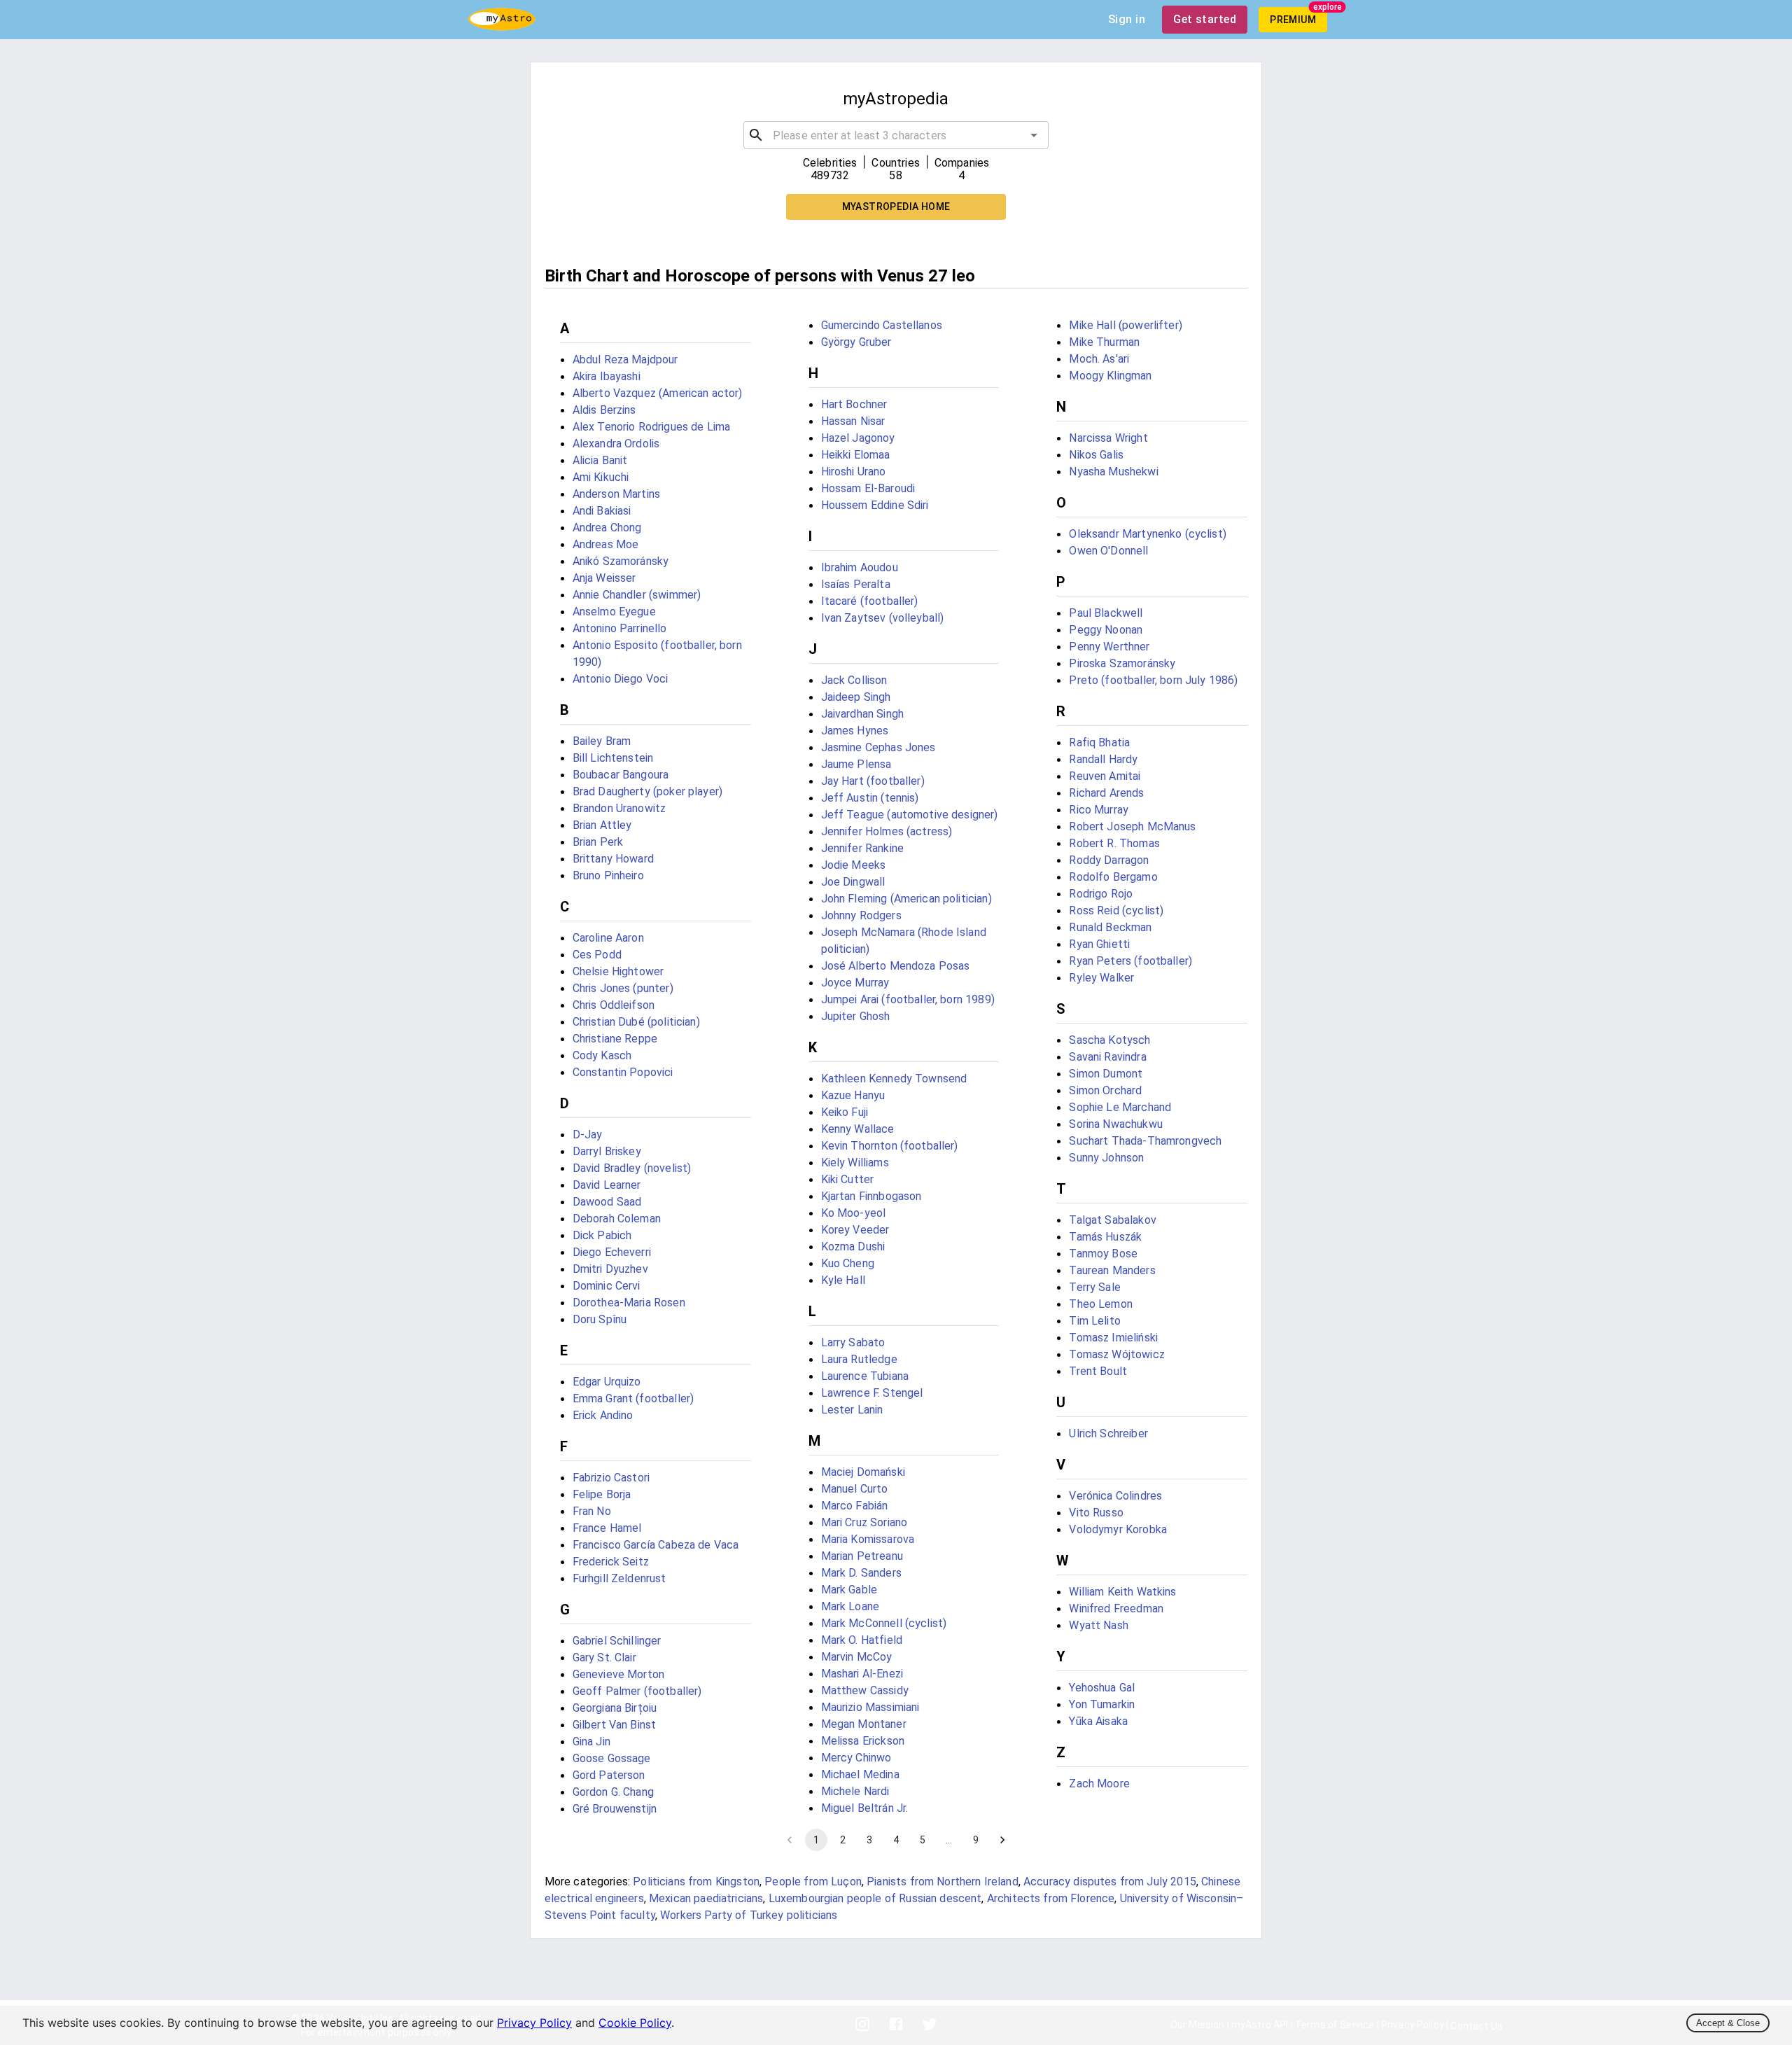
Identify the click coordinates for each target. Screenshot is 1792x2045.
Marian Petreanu (862, 1556)
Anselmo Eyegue (614, 612)
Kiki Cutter (848, 1179)
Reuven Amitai (1105, 776)
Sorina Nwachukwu (1115, 1124)
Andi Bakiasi (602, 511)
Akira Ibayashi (607, 376)
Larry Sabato (853, 1342)
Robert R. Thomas (1114, 843)
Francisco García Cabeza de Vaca (656, 1545)
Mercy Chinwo (856, 1758)
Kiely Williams (855, 1163)
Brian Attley (602, 825)
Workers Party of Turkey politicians (749, 1915)
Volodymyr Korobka (1118, 1529)
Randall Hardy (1103, 759)
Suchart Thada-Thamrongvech (1145, 1141)
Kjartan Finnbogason (871, 1196)
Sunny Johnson (1106, 1158)
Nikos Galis (1096, 455)
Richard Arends (1106, 793)
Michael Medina (860, 1774)
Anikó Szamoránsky (621, 561)
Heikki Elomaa (856, 455)
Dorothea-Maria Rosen (629, 1303)
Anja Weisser (604, 578)
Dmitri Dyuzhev (610, 1269)
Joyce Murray (855, 983)
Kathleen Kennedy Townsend (894, 1079)
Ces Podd (597, 955)
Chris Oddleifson (614, 1005)
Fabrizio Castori (611, 1478)
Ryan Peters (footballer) (1130, 961)
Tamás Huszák (1105, 1237)
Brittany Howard (613, 859)
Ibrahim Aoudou (860, 567)
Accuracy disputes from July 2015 (1110, 1882)
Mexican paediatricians (706, 1898)
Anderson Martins (616, 494)
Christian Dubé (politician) (636, 1022)
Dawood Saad (607, 1202)
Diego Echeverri (612, 1252)
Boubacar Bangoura (621, 775)
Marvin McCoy (857, 1657)
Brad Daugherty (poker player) (647, 791)
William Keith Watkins (1122, 1592)
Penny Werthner (1109, 647)
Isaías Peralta (856, 584)
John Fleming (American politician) (906, 899)
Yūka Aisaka (1098, 1721)
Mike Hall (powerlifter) (1125, 325)
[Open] (1034, 135)
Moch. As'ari (1099, 359)
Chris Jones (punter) (623, 988)
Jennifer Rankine (862, 848)
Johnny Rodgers (861, 915)
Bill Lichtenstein (613, 758)
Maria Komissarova (868, 1539)
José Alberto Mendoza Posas (896, 966)
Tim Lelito (1095, 1321)
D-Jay (588, 1135)
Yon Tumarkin (1102, 1704)
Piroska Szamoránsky (1122, 663)
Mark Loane (850, 1606)
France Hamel (607, 1528)
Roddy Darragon (1109, 860)
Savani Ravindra (1107, 1057)
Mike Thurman (1104, 342)
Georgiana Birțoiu (615, 1708)
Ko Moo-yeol (854, 1213)
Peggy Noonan (1106, 630)
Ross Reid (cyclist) (1116, 910)
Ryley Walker (1101, 978)
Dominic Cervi (607, 1286)
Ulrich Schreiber (1108, 1433)
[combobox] (896, 135)
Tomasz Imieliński (1113, 1338)
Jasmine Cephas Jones (878, 747)
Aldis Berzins (604, 410)
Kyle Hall (843, 1280)
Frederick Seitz (611, 1562)
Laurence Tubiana (865, 1376)
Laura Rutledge (859, 1359)
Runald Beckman (1110, 927)
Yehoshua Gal (1102, 1688)
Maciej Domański (863, 1472)
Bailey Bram (602, 741)
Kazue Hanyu (853, 1095)
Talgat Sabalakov (1112, 1220)
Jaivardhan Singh (862, 714)
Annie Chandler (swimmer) (637, 595)
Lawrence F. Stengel (872, 1393)
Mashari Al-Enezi (862, 1674)
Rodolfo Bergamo (1113, 877)
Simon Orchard (1105, 1090)
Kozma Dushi (853, 1247)
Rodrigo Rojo (1101, 894)
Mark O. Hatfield (862, 1640)
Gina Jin (591, 1742)
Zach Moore (1099, 1784)
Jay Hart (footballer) (873, 781)
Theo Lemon (1101, 1304)
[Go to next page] (1002, 1840)
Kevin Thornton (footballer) (890, 1146)
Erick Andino (603, 1415)
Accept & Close (1728, 2023)
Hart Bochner (854, 404)
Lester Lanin (852, 1410)
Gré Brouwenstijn (615, 1809)
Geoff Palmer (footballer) (637, 1691)
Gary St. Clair (604, 1657)
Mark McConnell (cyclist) (884, 1623)
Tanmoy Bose (1103, 1254)
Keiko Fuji (845, 1112)
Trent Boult (1098, 1371)
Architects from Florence (1051, 1898)
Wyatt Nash (1099, 1625)
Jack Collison (854, 680)
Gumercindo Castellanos (882, 325)
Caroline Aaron (608, 938)
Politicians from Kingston (696, 1882)
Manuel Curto (855, 1489)
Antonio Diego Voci (621, 679)
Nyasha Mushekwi (1113, 472)
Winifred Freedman (1116, 1608)
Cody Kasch (602, 1055)
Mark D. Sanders (861, 1573)
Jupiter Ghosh (856, 1016)
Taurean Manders (1112, 1270)
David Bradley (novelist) (632, 1168)
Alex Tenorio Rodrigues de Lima (652, 427)
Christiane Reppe (615, 1039)
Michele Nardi (855, 1791)
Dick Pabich (602, 1235)
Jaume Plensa (856, 764)
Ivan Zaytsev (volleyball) (883, 618)
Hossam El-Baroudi (868, 488)
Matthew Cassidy (865, 1690)
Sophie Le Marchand (1120, 1107)
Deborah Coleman (617, 1219)
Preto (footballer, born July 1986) (1153, 680)
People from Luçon (813, 1882)
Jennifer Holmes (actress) (887, 831)
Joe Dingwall (853, 882)
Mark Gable (849, 1590)
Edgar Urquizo (607, 1382)
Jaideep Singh (856, 697)
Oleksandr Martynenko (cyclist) (1148, 534)
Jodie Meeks (854, 865)
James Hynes (855, 731)
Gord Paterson (609, 1775)
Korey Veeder (855, 1230)
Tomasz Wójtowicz (1116, 1354)
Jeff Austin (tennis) (870, 798)
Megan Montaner (864, 1724)
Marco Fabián (855, 1506)
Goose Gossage (612, 1758)
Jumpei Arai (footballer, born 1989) (908, 999)
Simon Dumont (1106, 1074)
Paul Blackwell (1106, 613)
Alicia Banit (600, 460)
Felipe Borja (602, 1494)
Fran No (592, 1511)
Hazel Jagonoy (858, 438)
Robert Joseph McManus (1132, 826)
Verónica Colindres (1115, 1496)
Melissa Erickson (863, 1741)
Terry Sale (1095, 1287)
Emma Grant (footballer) (633, 1398)
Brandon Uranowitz (619, 808)
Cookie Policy (635, 2023)
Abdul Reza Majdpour (625, 360)
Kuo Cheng (848, 1263)
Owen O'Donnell (1108, 551)
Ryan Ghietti (1099, 944)
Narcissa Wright (1108, 438)
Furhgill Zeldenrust (619, 1578)
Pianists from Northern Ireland (943, 1882)
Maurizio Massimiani (870, 1707)
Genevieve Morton (618, 1674)
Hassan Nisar (853, 421)
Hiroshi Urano (854, 472)
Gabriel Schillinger (617, 1641)
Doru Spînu (600, 1319)
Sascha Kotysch (1109, 1040)
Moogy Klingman (1110, 376)
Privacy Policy (534, 2023)
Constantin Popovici (623, 1072)
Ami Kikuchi (601, 477)
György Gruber (856, 342)
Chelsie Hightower (618, 971)
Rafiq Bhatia (1099, 742)
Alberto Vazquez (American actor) (658, 393)
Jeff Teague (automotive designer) (910, 815)
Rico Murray (1099, 810)
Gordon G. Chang (613, 1792)
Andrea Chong (607, 528)
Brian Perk (598, 842)
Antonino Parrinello (620, 628)
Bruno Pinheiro (608, 875)
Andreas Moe (606, 544)
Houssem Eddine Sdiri (875, 505)
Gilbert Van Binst (615, 1725)
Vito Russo (1096, 1513)
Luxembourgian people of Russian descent (875, 1898)
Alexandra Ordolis (616, 444)
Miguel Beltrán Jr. (865, 1808)
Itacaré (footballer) (870, 601)
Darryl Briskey (607, 1151)
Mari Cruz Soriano (864, 1522)
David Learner (607, 1185)
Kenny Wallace (858, 1129)
